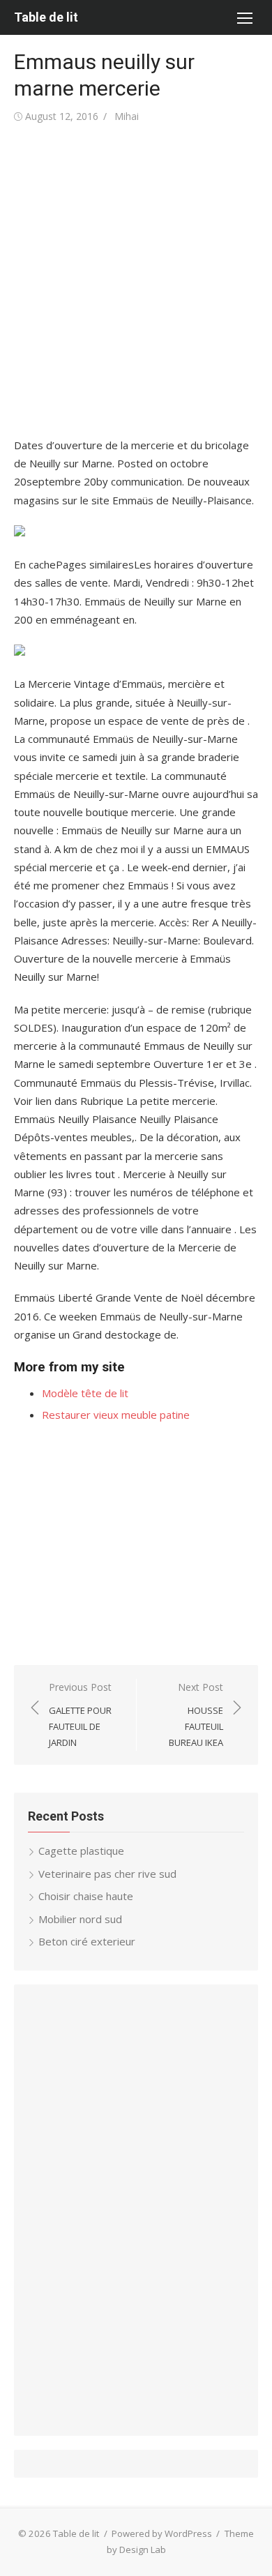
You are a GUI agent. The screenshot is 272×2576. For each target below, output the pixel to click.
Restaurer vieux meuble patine (116, 1415)
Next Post (196, 1715)
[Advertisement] (136, 281)
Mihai (127, 116)
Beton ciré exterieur (87, 1941)
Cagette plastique (81, 1851)
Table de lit (46, 17)
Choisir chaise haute (86, 1896)
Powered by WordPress (162, 2533)
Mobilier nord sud (80, 1919)
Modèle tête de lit (85, 1393)
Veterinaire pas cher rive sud (107, 1874)
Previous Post (80, 1715)
